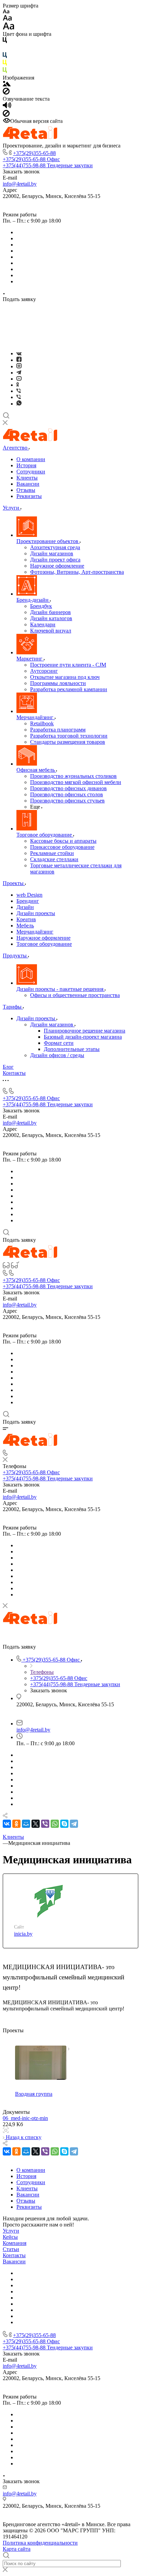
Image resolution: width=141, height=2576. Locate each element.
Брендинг (28, 901)
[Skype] (64, 1824)
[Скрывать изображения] (6, 93)
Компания (15, 2243)
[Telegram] (19, 373)
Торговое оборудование (44, 944)
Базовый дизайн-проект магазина (83, 1037)
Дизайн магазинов (52, 1024)
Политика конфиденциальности (40, 2543)
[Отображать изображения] (7, 84)
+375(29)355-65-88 (34, 153)
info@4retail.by (20, 184)
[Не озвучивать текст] (6, 115)
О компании (31, 459)
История (26, 465)
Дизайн (25, 907)
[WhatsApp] (55, 1824)
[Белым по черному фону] (5, 49)
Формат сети (59, 1043)
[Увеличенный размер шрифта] (9, 28)
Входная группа (34, 2094)
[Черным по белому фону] (5, 41)
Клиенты (27, 478)
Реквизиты (29, 496)
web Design (29, 895)
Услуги (11, 2231)
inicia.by (23, 1934)
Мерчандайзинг (35, 932)
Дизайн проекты (36, 913)
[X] (36, 1824)
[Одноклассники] (18, 385)
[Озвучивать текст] (7, 107)
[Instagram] (19, 366)
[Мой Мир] (26, 1824)
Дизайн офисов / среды (57, 1055)
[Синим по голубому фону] (5, 56)
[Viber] (19, 391)
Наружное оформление (43, 938)
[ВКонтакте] (19, 353)
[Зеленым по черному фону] (5, 72)
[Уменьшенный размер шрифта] (6, 12)
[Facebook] (19, 360)
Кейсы (10, 2237)
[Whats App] (19, 404)
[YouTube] (19, 379)
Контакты (14, 2255)
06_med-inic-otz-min (25, 2118)
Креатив (26, 919)
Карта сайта (17, 2549)
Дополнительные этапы (72, 1049)
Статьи (11, 2249)
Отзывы (26, 490)
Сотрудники (31, 472)
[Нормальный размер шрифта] (7, 19)
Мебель (25, 926)
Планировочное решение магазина (85, 1031)
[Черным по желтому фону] (5, 64)
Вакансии (28, 484)
